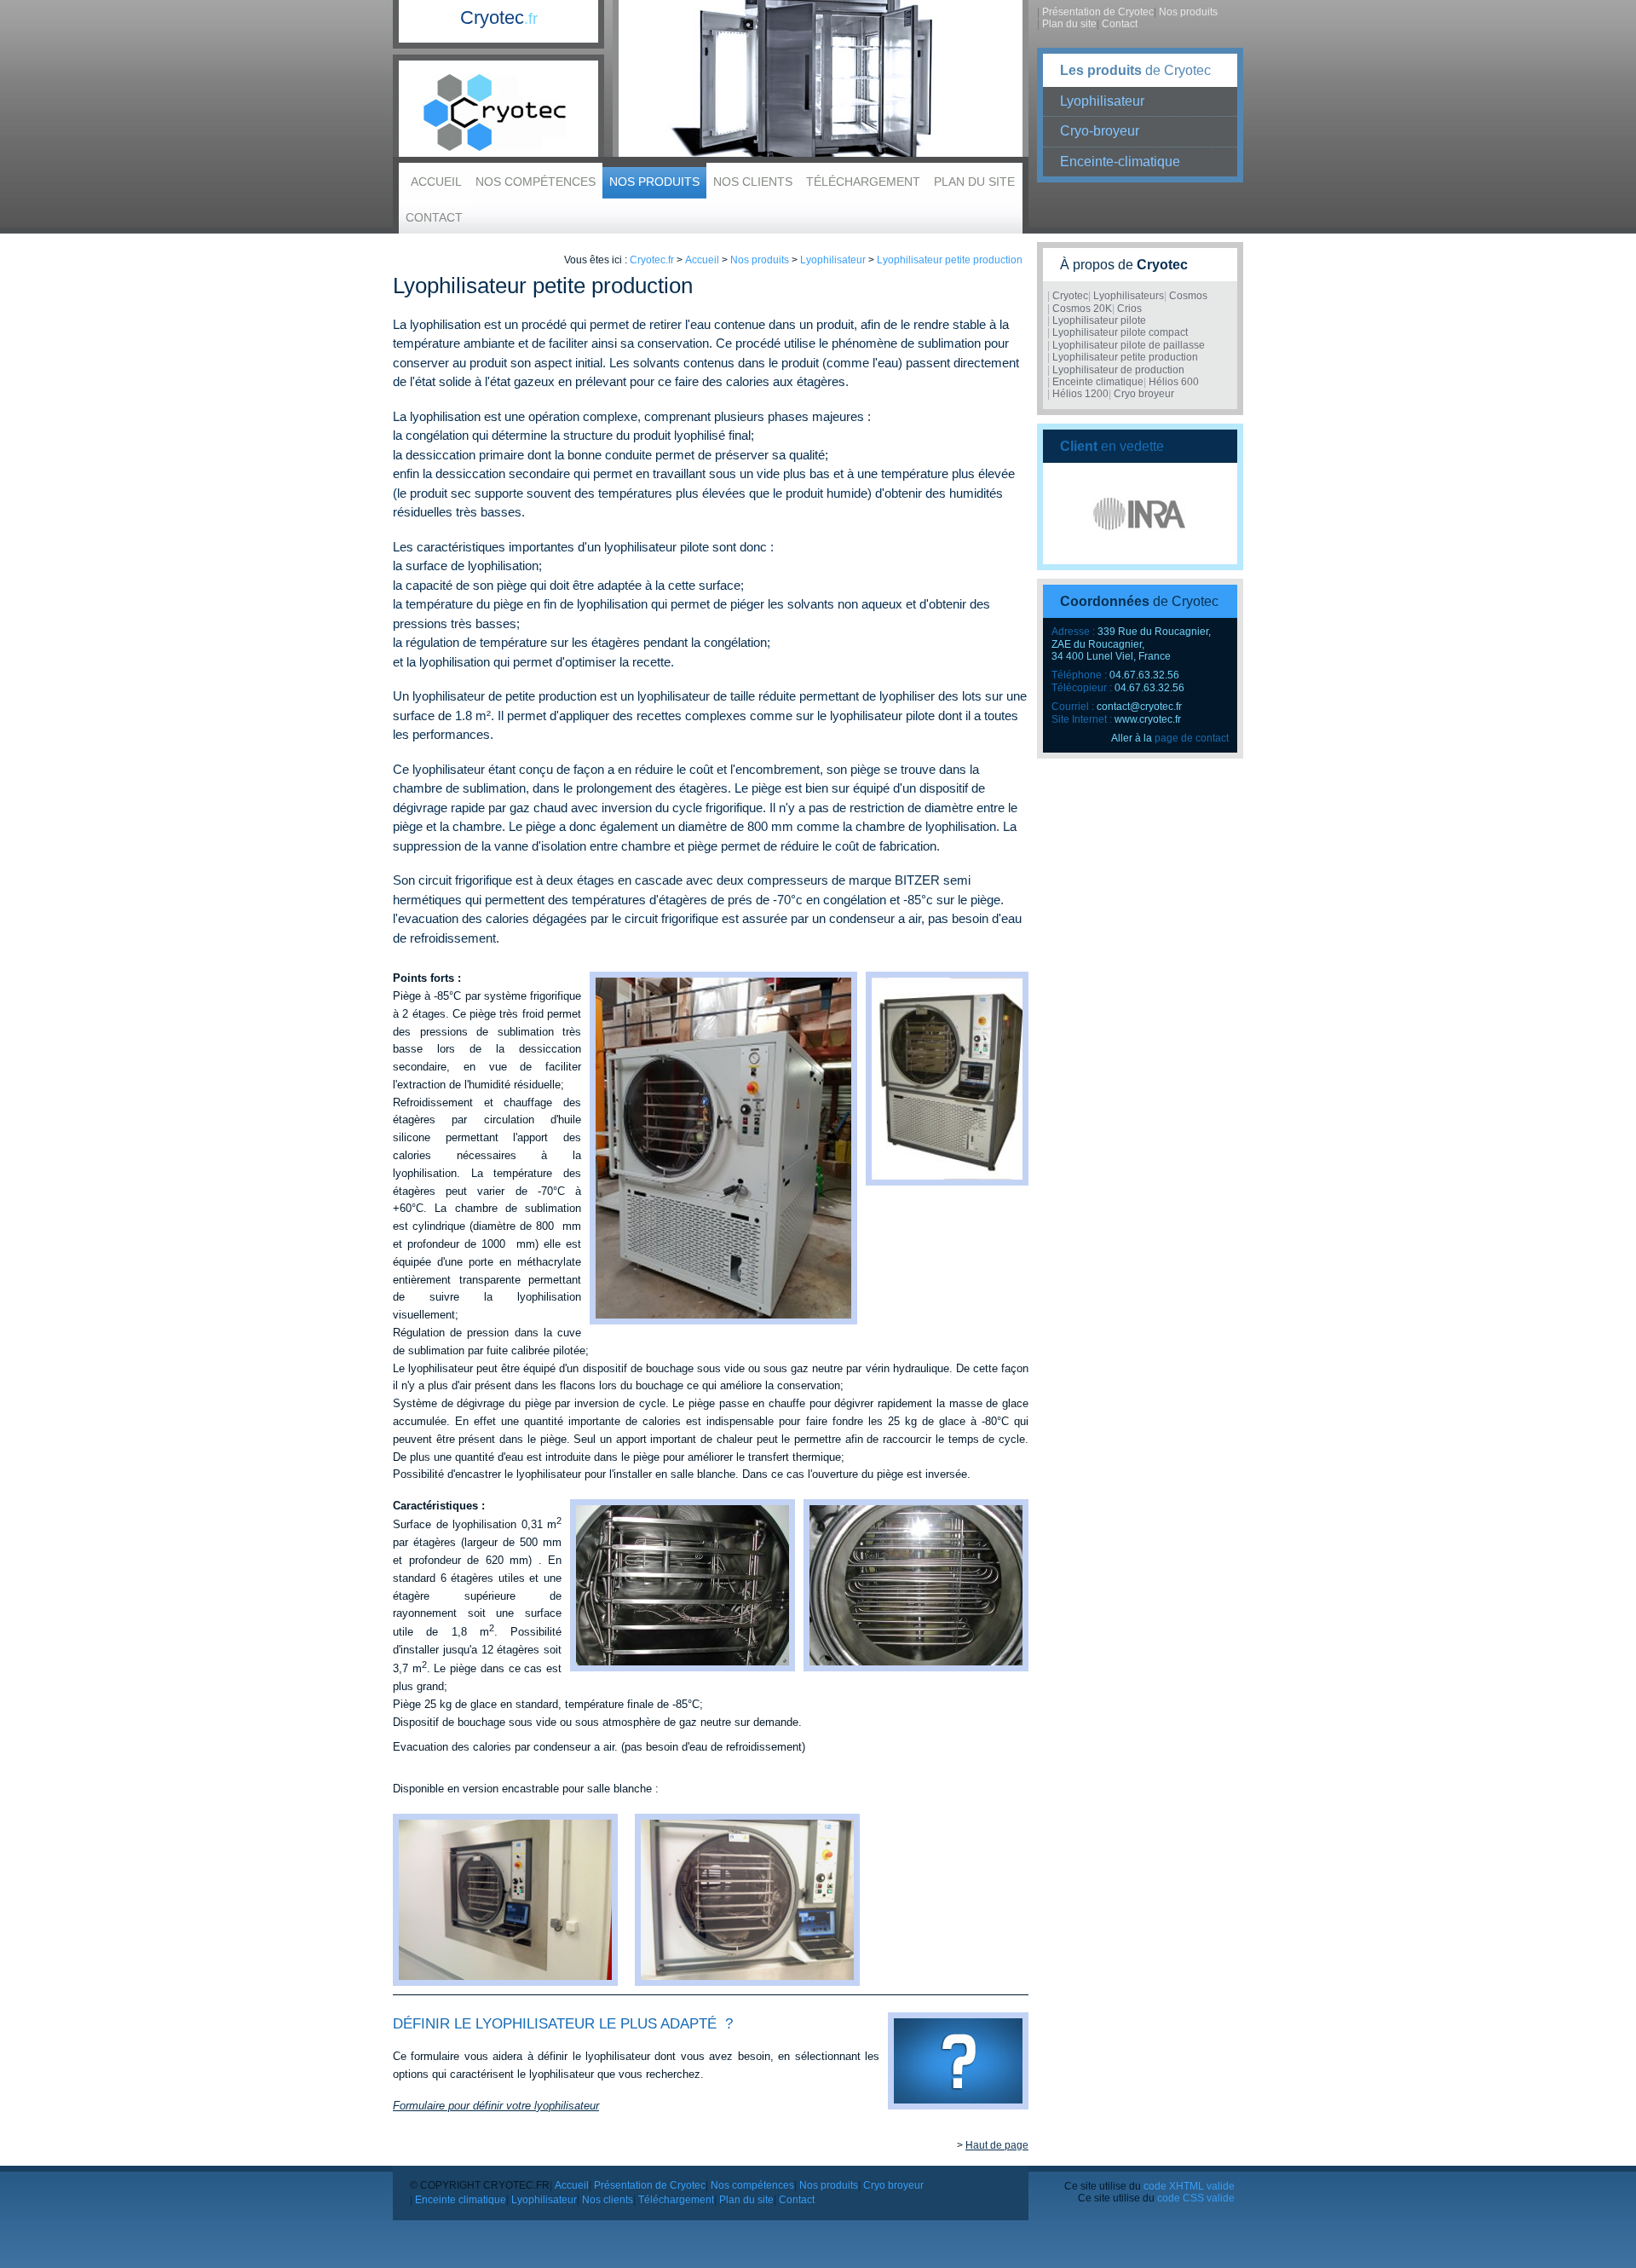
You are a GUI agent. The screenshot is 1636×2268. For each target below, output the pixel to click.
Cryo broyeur (1144, 394)
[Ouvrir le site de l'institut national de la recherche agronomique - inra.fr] (1140, 514)
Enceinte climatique (1098, 382)
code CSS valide (1196, 2198)
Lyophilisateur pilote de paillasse (1129, 345)
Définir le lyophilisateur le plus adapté (555, 2024)
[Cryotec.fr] (498, 113)
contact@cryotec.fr (1139, 707)
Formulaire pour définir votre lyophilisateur (496, 2106)
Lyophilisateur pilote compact (1120, 332)
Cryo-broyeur (1100, 131)
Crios (1129, 309)
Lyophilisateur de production (1118, 370)
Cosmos (1188, 296)
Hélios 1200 (1080, 394)
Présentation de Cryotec (1098, 12)
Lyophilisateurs (1129, 296)
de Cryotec (1135, 70)
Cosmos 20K (1082, 309)
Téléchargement (863, 182)
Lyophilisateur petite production (950, 260)
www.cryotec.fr (1148, 719)
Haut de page (997, 2145)
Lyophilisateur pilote (1099, 320)
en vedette (1112, 446)
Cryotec (499, 17)
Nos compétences (536, 182)
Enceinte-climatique (1120, 162)
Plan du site (974, 182)
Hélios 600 (1174, 382)
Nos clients (753, 182)
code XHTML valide (1189, 2186)
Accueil (436, 182)
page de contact (1192, 738)
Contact (434, 217)
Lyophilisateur (1102, 101)
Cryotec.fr (652, 260)
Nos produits (654, 182)
